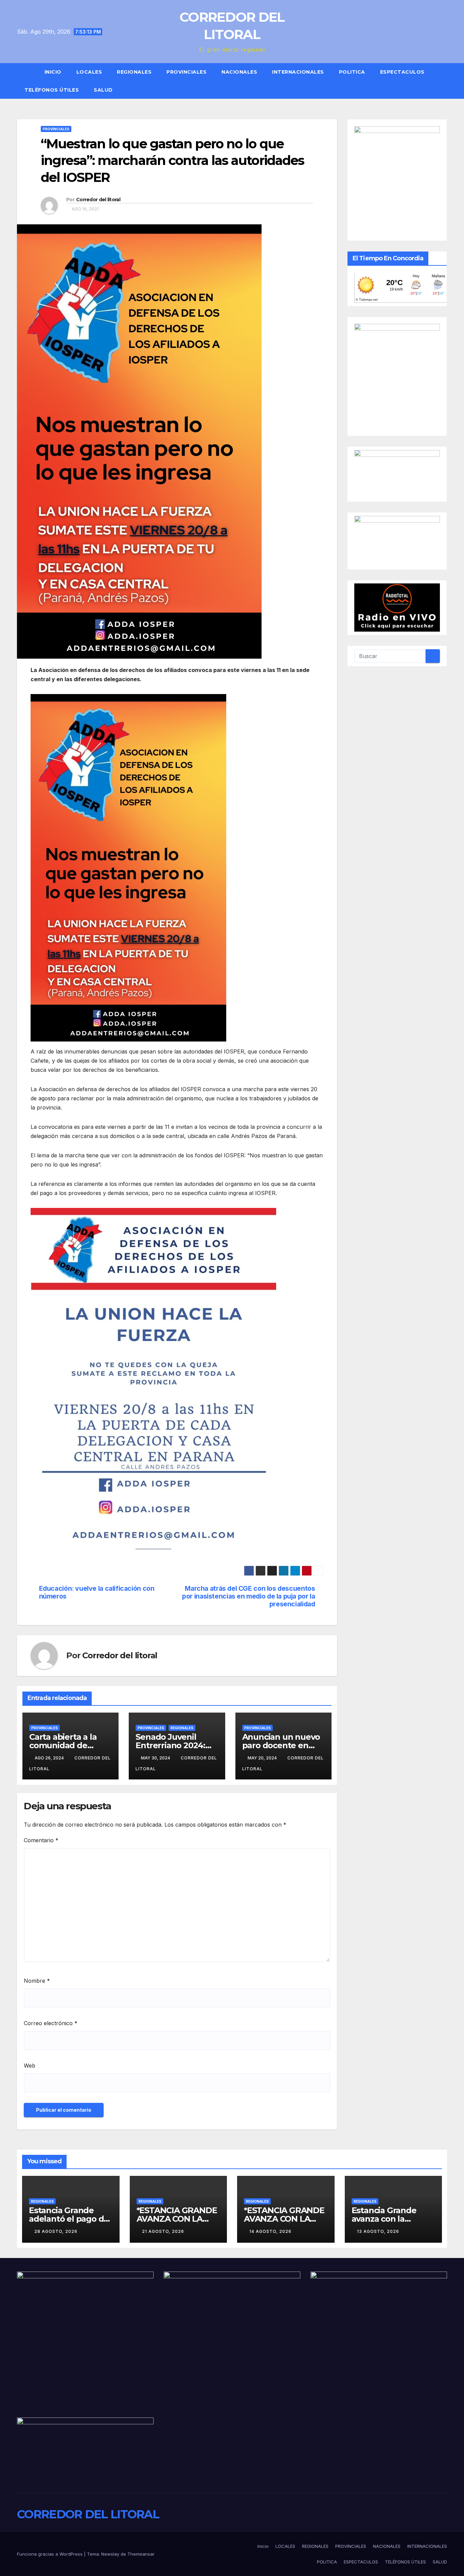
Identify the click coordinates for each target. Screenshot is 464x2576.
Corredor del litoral (98, 200)
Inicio (53, 72)
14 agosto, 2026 (270, 2231)
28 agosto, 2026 (56, 2231)
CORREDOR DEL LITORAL (88, 2514)
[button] (445, 81)
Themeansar (141, 2554)
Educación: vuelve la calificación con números (97, 1592)
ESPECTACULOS (402, 72)
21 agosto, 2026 (163, 2231)
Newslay (110, 2554)
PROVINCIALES (186, 72)
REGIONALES (134, 72)
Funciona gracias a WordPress (50, 2554)
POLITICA (352, 72)
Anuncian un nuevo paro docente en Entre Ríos (281, 1745)
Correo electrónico (51, 2023)
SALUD (103, 90)
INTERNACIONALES (298, 72)
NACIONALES (239, 72)
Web (30, 2066)
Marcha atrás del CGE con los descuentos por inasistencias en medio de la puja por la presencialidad (248, 1596)
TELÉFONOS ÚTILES (52, 90)
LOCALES (89, 72)
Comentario (41, 1840)
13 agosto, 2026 (378, 2231)
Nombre (37, 1981)
